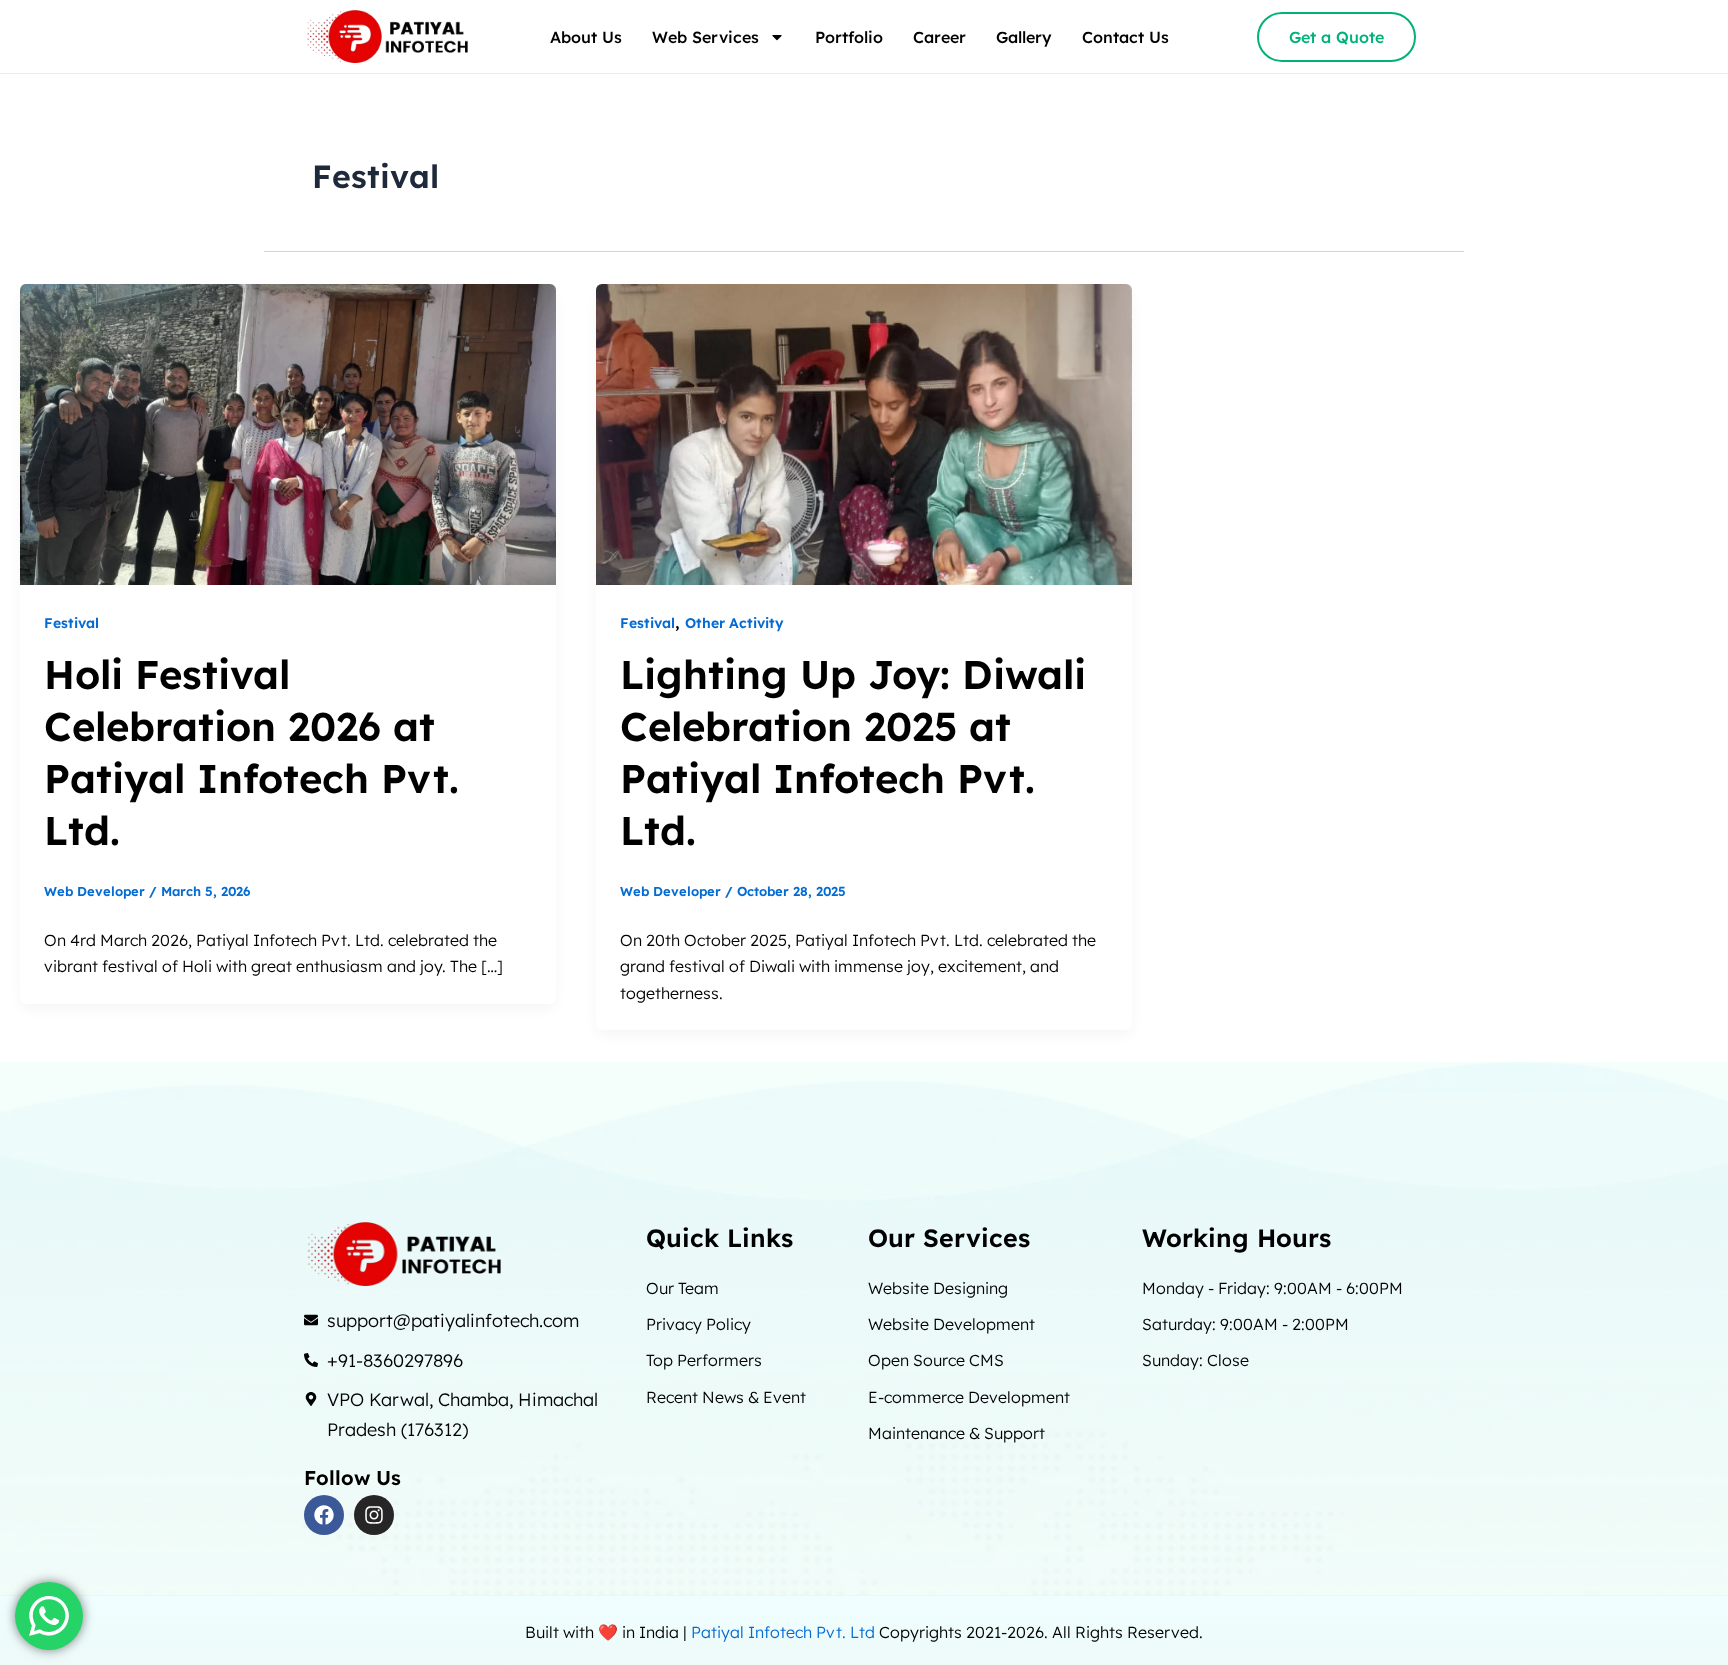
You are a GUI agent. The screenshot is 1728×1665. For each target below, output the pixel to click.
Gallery (1024, 37)
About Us (586, 37)
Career (939, 37)
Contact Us (1125, 37)
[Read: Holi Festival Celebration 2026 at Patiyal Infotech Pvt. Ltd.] (288, 433)
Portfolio (849, 37)
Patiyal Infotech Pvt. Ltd (785, 1632)
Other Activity (734, 623)
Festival (71, 623)
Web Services (705, 37)
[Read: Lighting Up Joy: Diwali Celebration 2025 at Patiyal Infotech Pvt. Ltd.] (864, 433)
